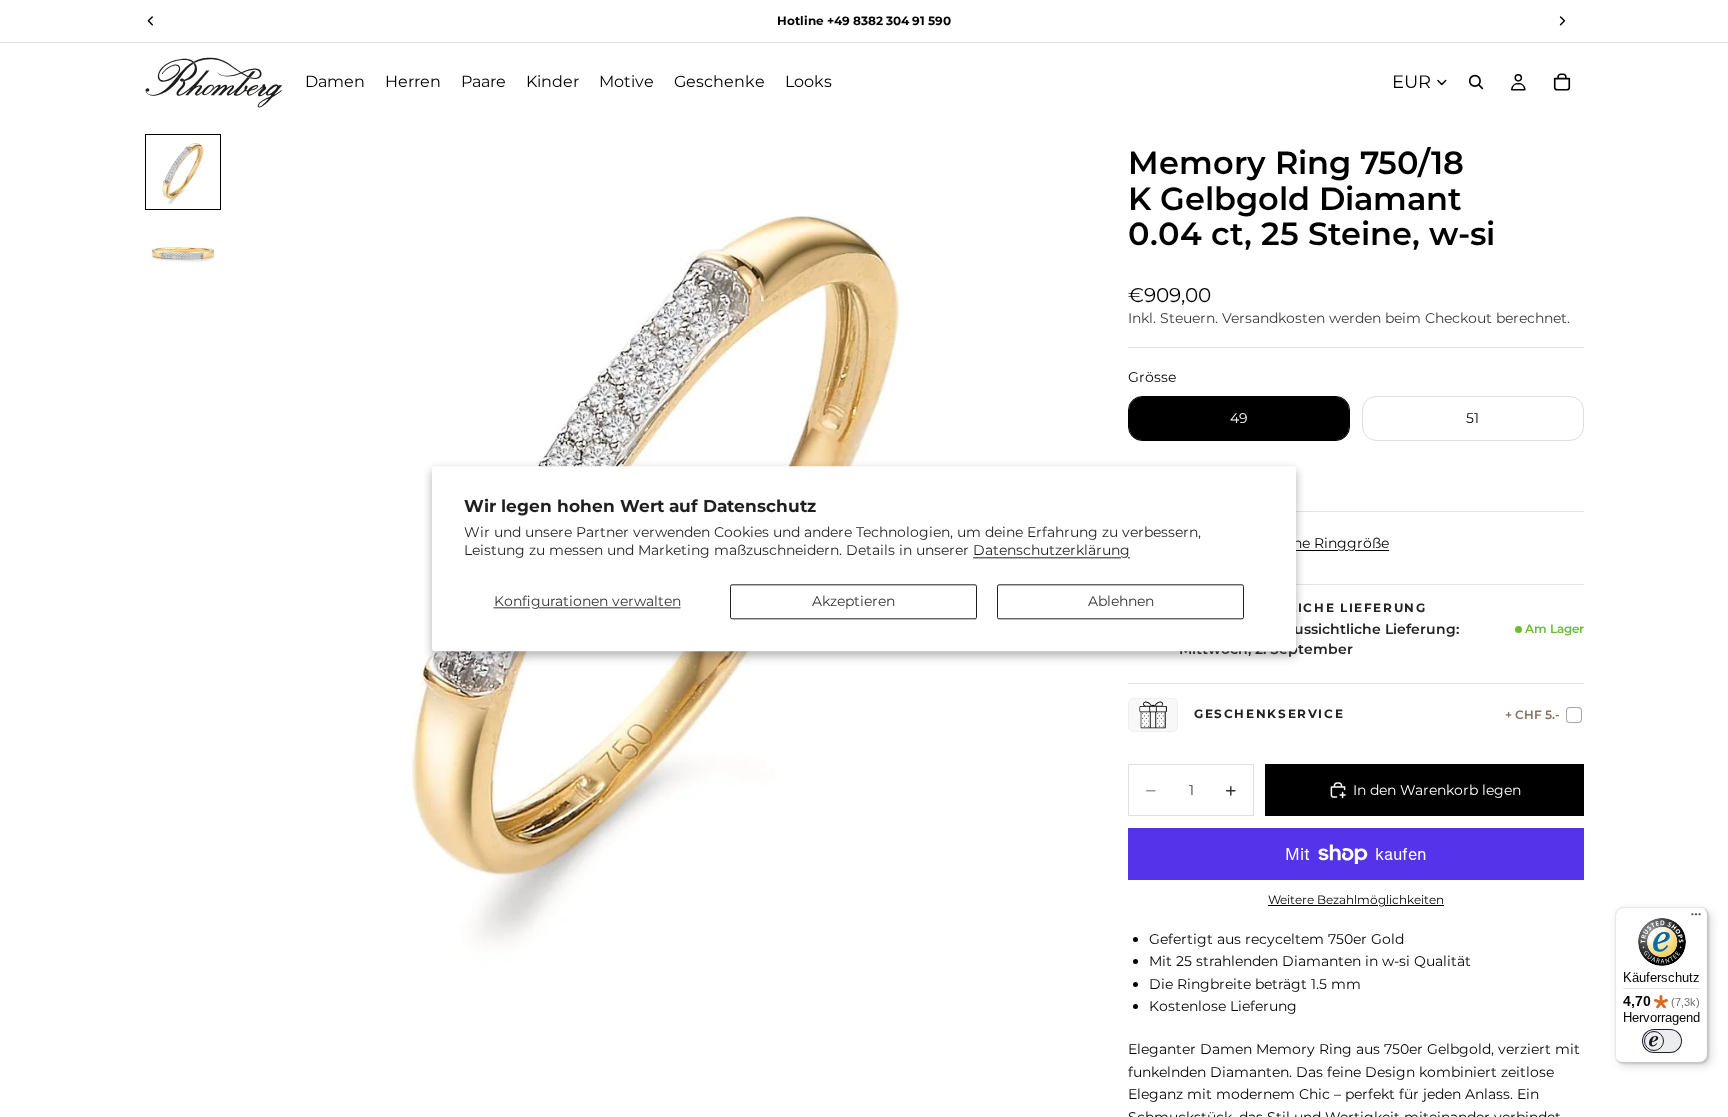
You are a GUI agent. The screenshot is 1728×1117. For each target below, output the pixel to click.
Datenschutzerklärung (1051, 550)
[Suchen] (1476, 82)
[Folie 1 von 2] (183, 172)
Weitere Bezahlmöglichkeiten (1356, 900)
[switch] (1662, 1041)
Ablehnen (1121, 601)
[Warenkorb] (1562, 82)
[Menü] (1696, 919)
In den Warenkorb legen (1437, 790)
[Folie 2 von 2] (183, 252)
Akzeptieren (853, 601)
